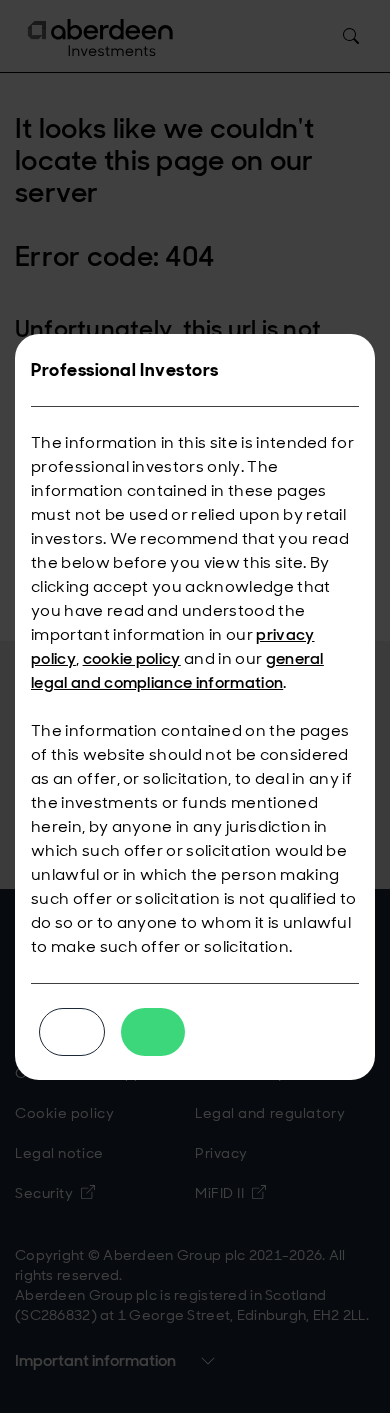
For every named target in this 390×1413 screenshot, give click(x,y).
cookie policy (132, 658)
